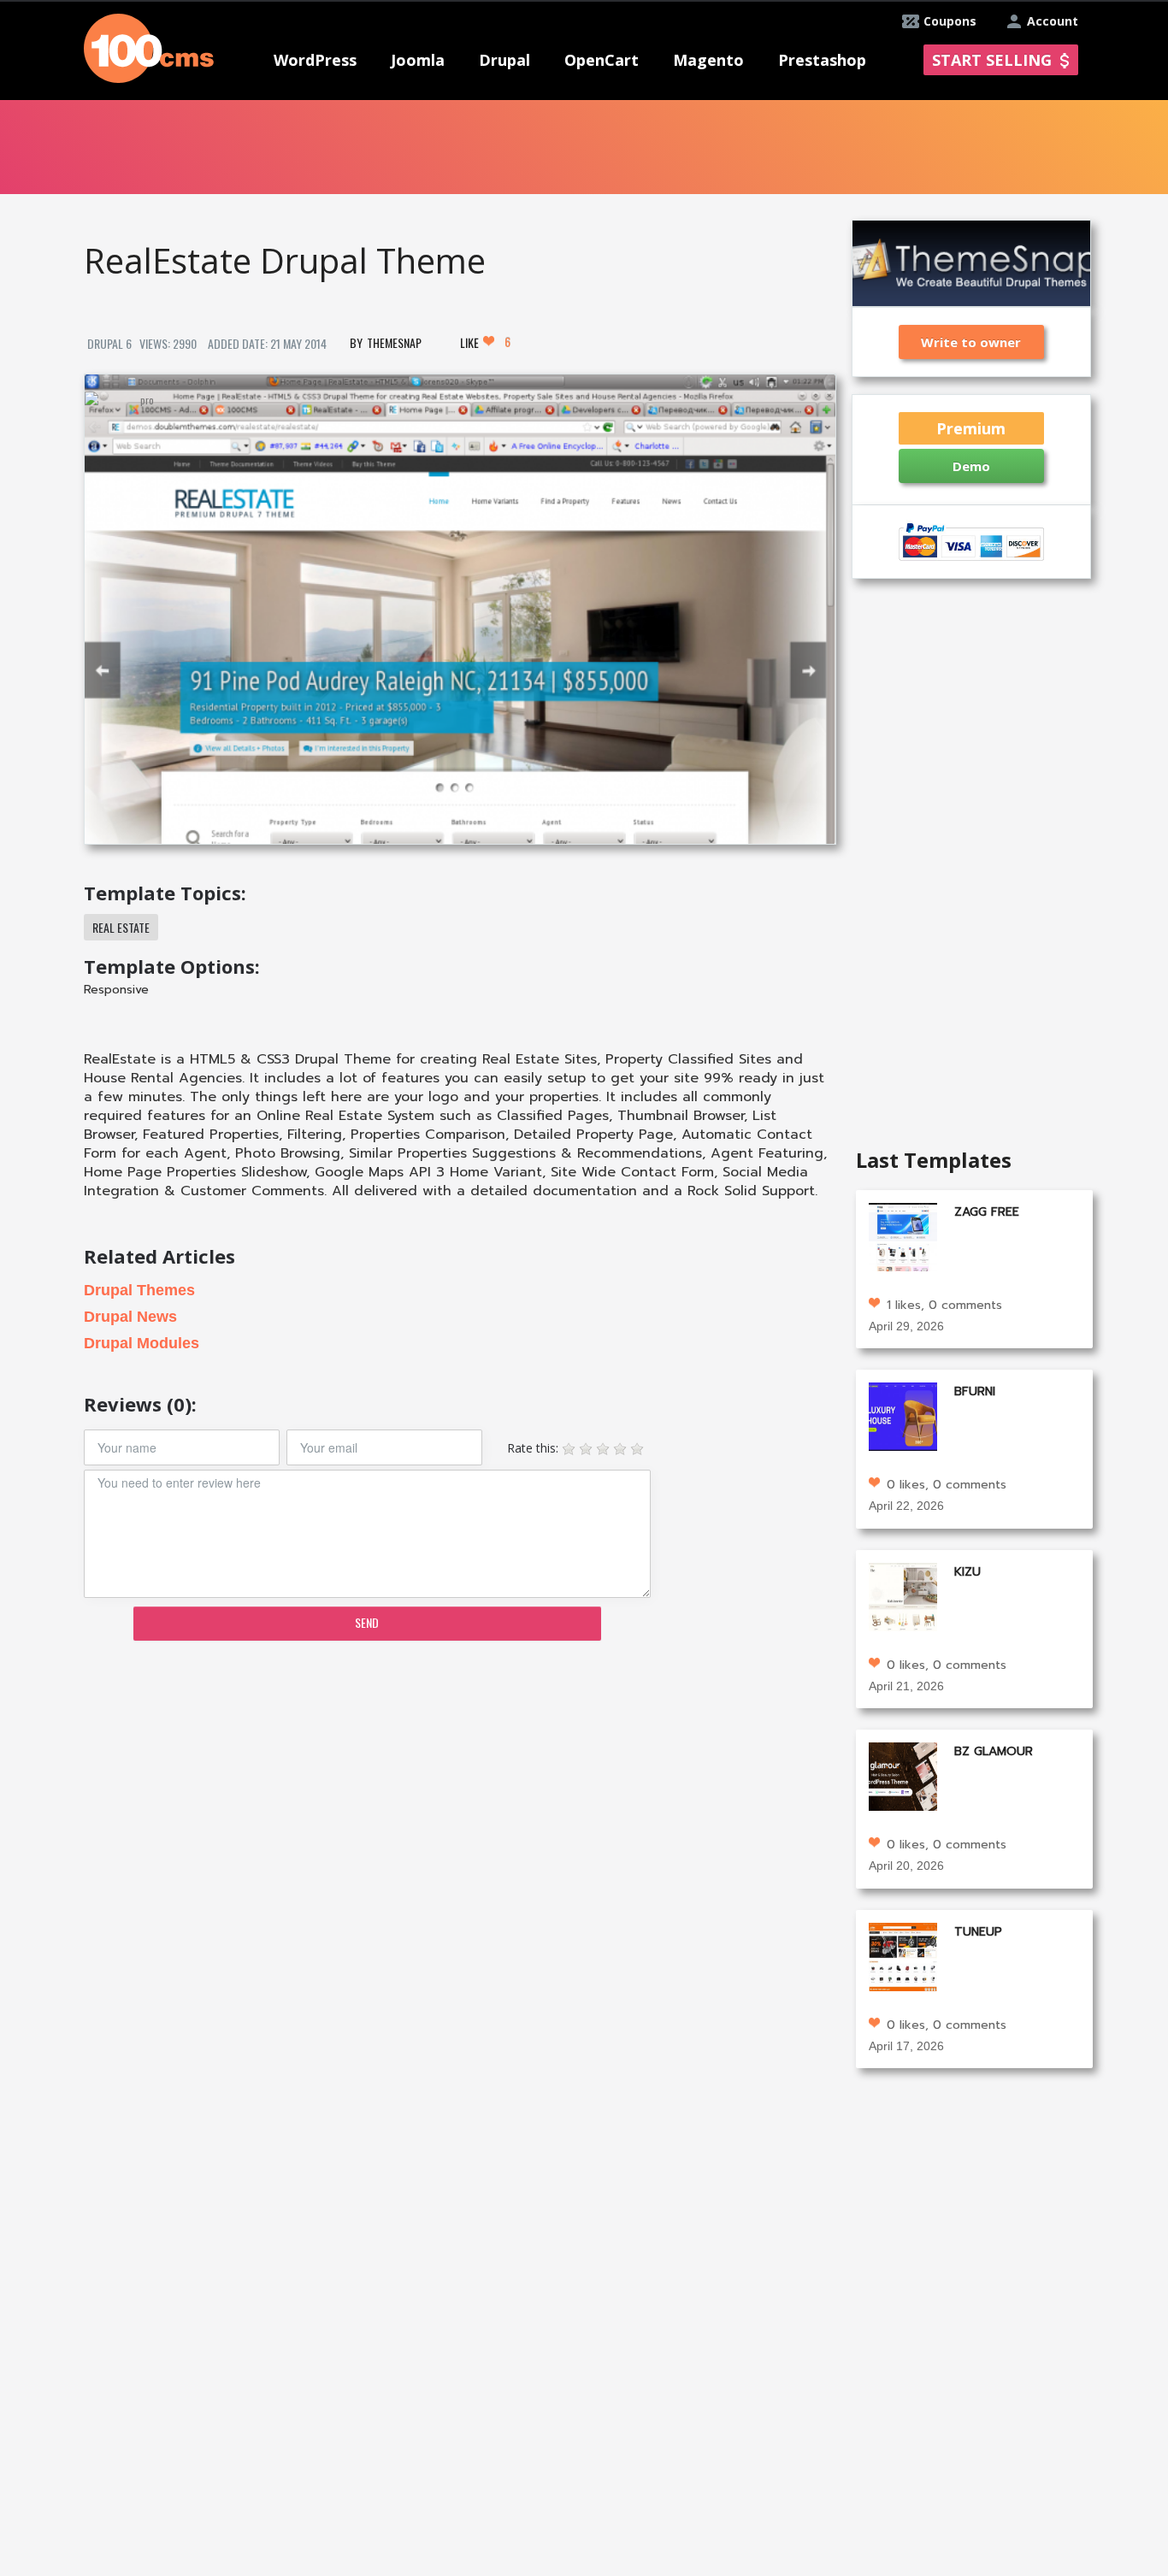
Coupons (950, 21)
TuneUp (978, 1932)
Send (367, 1622)
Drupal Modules (142, 1343)
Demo (971, 466)
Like (485, 342)
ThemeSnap (394, 342)
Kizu (967, 1572)
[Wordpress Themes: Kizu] (903, 1595)
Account (1053, 21)
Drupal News (130, 1317)
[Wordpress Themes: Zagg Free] (903, 1236)
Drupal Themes (139, 1290)
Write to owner (971, 342)
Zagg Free (987, 1212)
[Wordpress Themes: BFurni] (903, 1415)
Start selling (992, 60)
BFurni (975, 1391)
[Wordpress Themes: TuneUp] (903, 1955)
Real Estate (121, 927)
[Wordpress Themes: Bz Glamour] (903, 1775)
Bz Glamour (994, 1751)
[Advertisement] (459, 1787)
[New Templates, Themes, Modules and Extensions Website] (149, 47)
